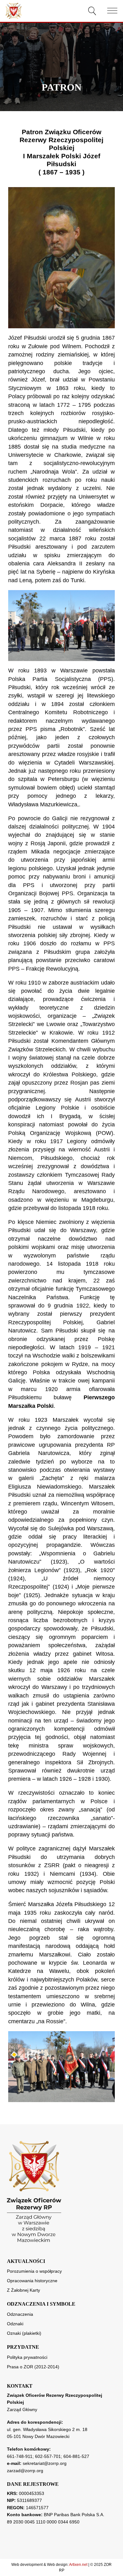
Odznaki (15, 2324)
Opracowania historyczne (32, 2281)
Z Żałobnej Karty (23, 2290)
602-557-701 (48, 2456)
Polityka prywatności (27, 2357)
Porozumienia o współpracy (34, 2271)
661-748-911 (20, 2456)
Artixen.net (78, 2565)
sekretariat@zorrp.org (45, 2463)
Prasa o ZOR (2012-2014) (33, 2367)
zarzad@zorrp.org (25, 2471)
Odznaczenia (20, 2314)
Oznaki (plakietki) (24, 2333)
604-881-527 (76, 2456)
